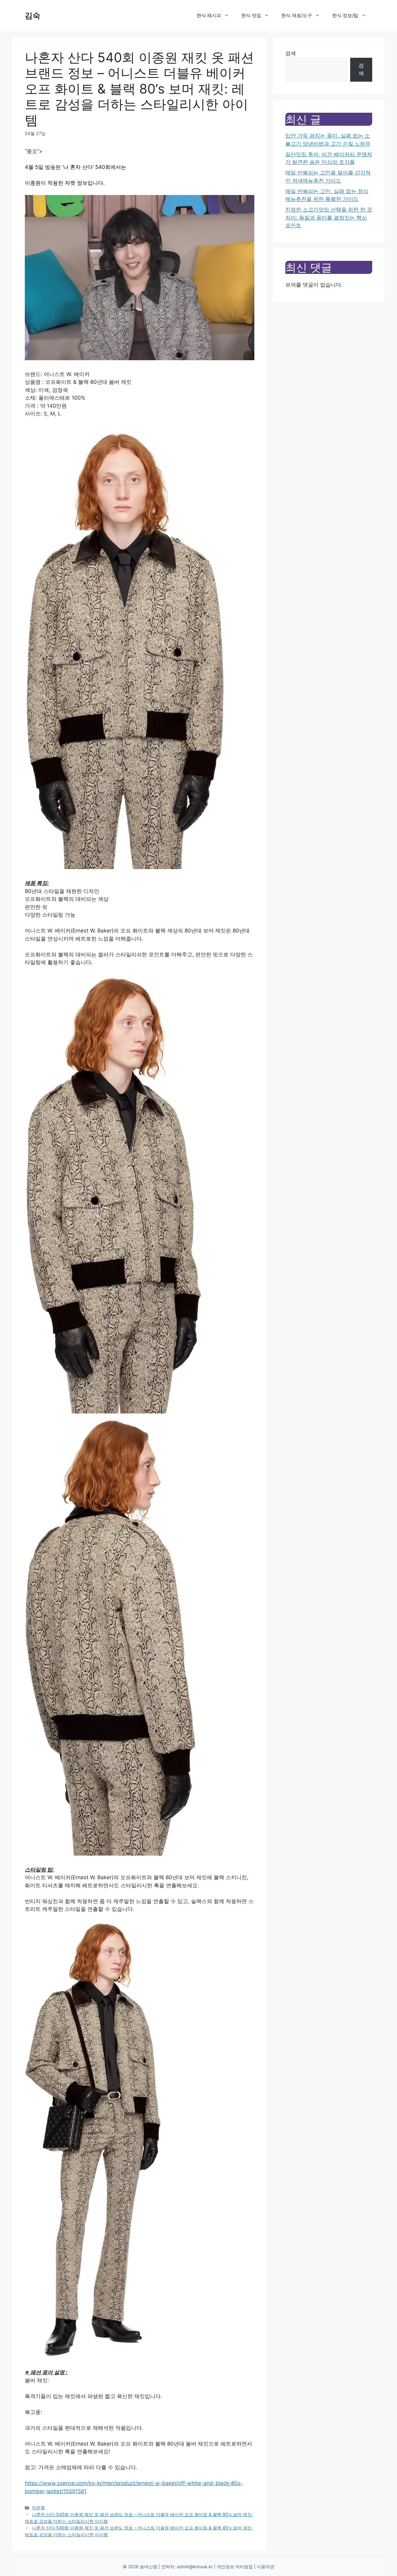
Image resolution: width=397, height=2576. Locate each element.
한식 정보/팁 (345, 15)
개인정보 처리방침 (235, 2567)
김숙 (33, 16)
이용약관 (265, 2567)
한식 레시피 (209, 15)
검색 (291, 53)
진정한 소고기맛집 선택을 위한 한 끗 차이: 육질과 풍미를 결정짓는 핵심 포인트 (329, 218)
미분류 (38, 2508)
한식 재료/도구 (297, 15)
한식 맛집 (251, 15)
